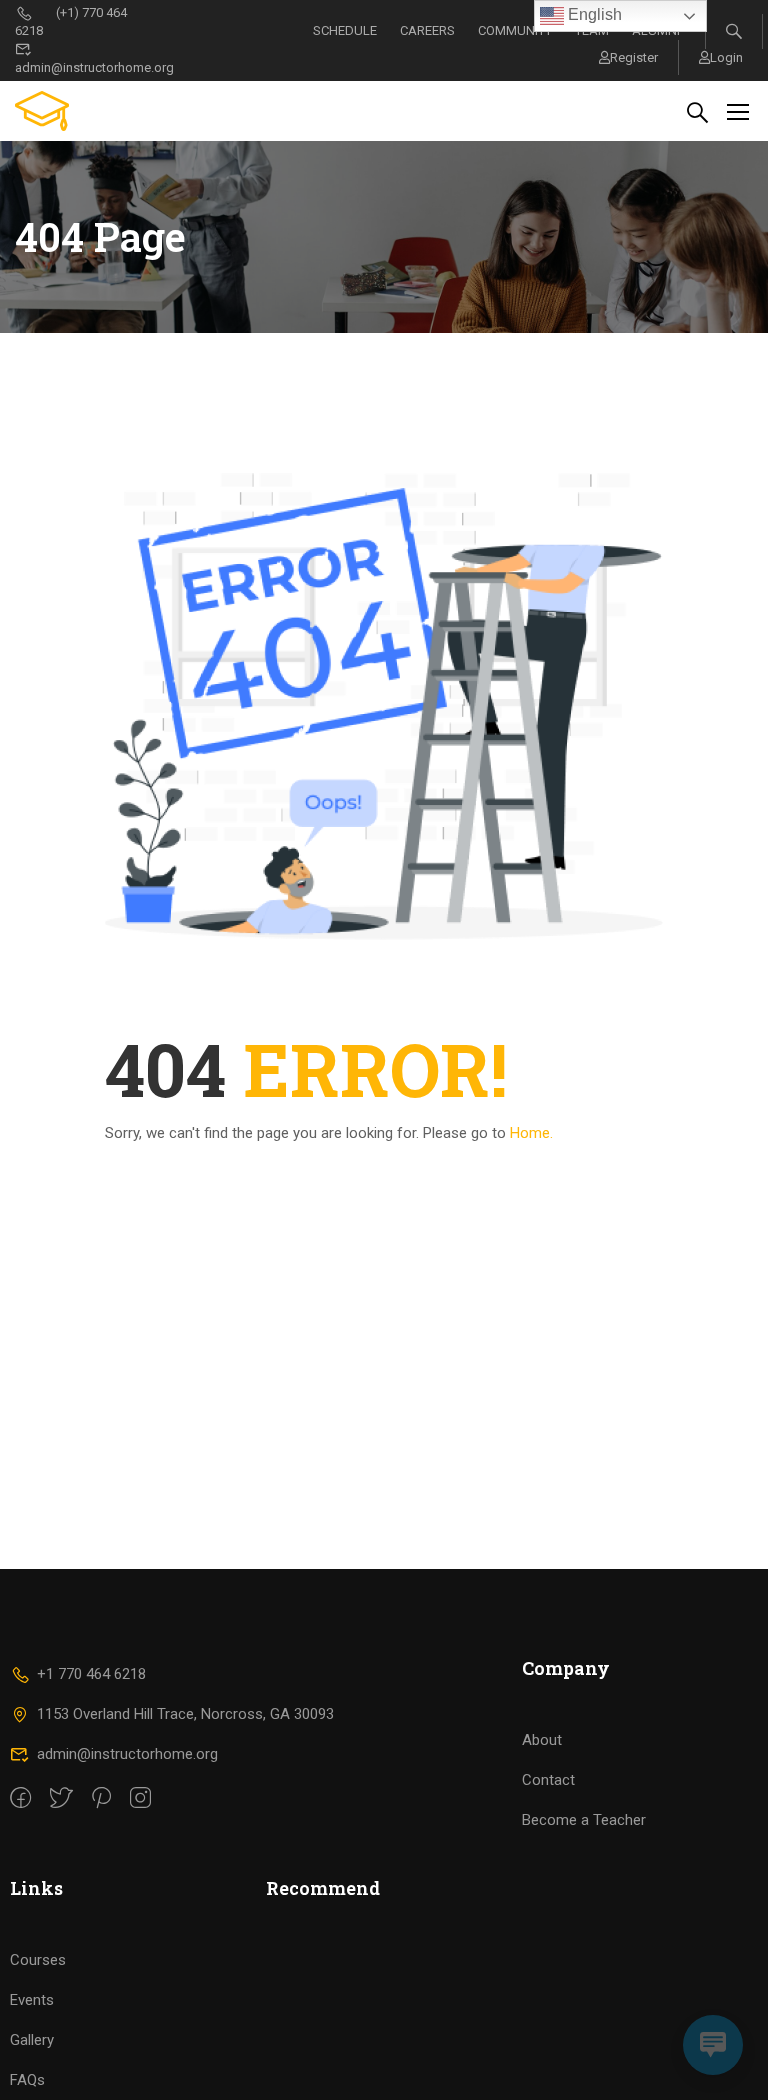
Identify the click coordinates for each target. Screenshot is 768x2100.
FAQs (27, 2080)
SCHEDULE (345, 30)
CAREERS (427, 30)
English (593, 14)
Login (726, 57)
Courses (38, 1960)
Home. (531, 1133)
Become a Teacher (584, 1820)
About (542, 1740)
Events (32, 2000)
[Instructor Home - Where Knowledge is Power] (91, 111)
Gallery (32, 2040)
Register (634, 57)
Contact (548, 1780)
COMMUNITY (515, 30)
